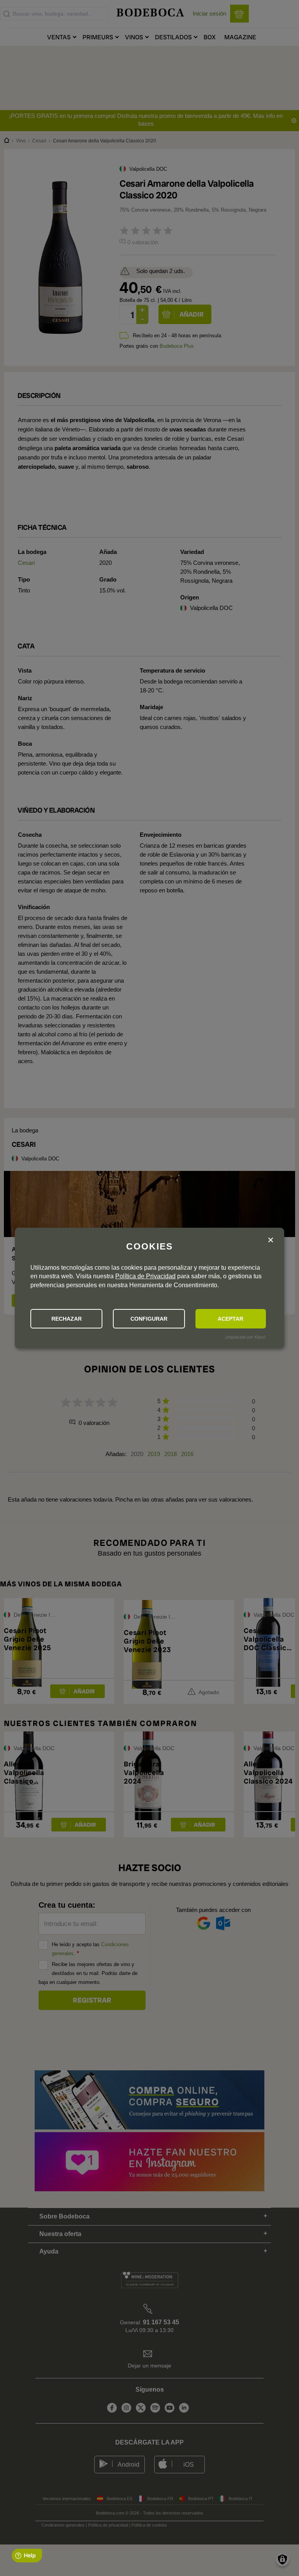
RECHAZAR (67, 1319)
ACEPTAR (230, 1319)
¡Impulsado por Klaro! (245, 1337)
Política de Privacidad (145, 1276)
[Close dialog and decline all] (271, 1240)
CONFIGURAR (149, 1319)
